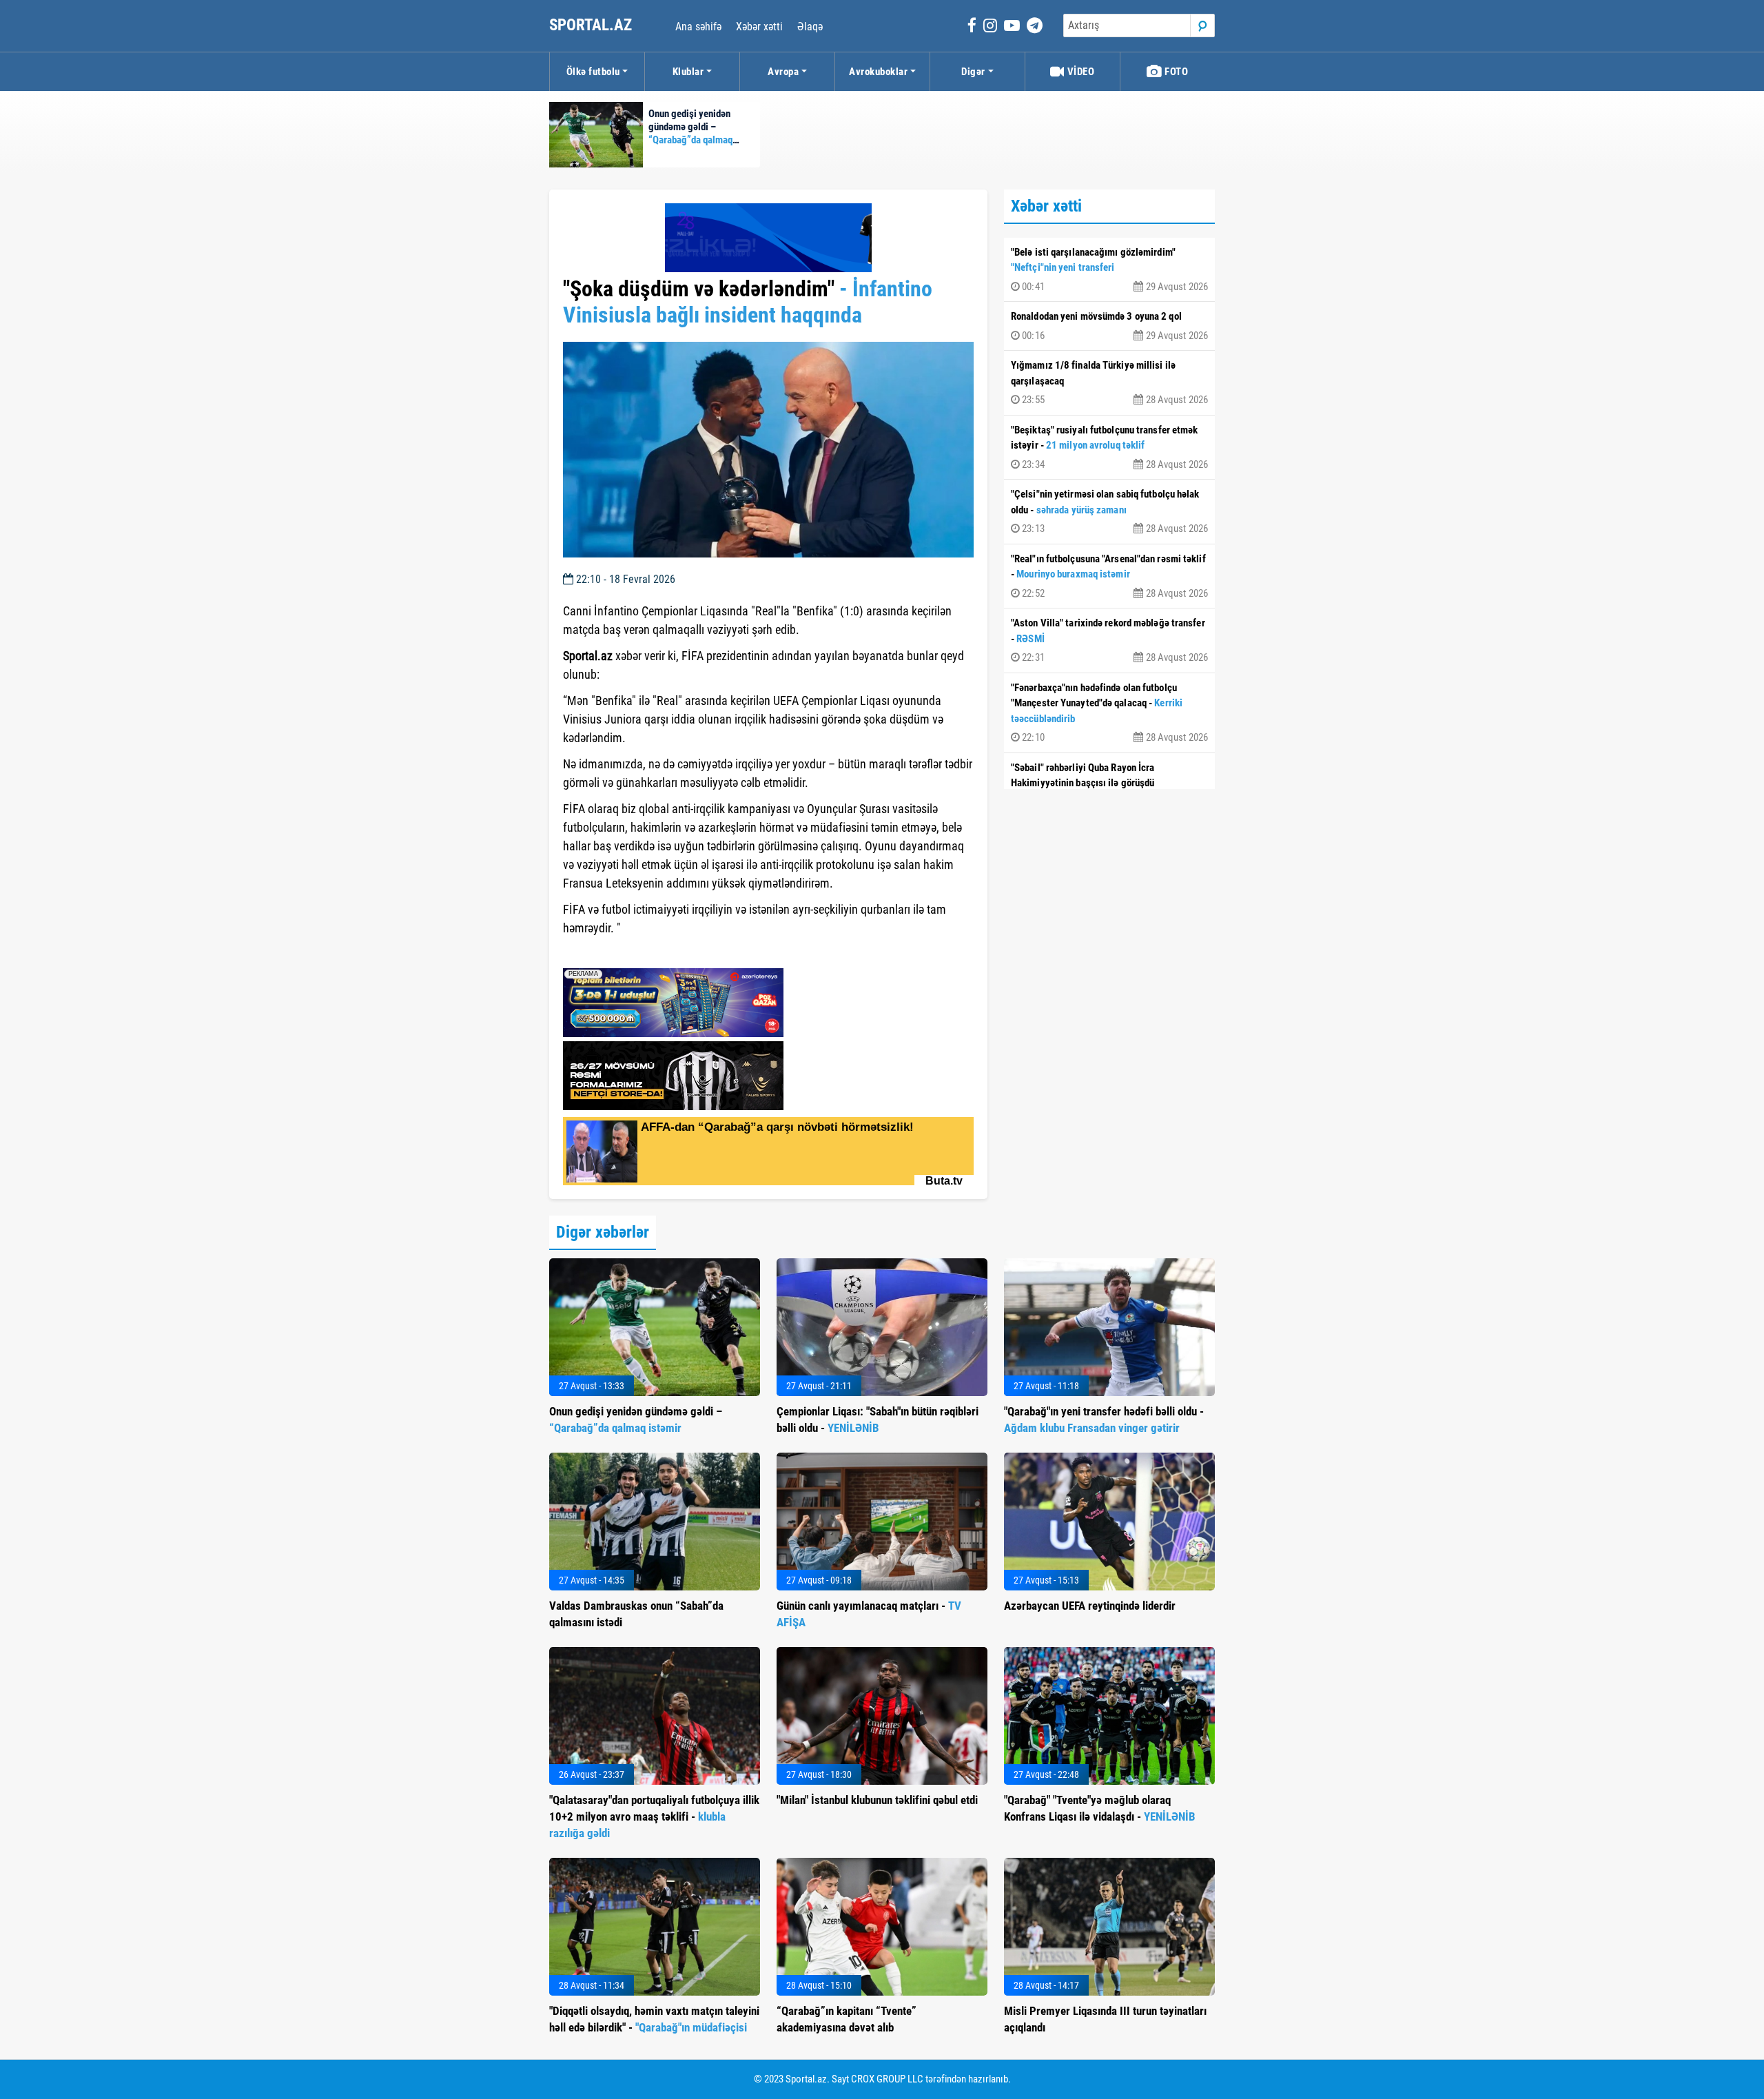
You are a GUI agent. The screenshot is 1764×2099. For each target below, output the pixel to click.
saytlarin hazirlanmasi (619, 953)
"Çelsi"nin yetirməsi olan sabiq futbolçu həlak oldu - (1109, 511)
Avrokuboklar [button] (878, 72)
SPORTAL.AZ (592, 25)
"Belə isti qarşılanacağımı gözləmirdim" (1109, 269)
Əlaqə (810, 27)
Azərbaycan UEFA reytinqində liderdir (1090, 1606)
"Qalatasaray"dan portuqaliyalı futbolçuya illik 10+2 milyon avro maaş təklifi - (654, 1816)
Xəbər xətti (759, 27)
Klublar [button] (688, 72)
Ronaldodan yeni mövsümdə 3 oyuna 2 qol (1109, 326)
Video (1079, 72)
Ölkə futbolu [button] (593, 72)
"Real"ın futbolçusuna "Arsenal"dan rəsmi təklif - (1109, 576)
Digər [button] (973, 72)
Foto (1176, 72)
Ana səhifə (698, 27)
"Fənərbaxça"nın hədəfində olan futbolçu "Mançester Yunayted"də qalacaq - (1109, 713)
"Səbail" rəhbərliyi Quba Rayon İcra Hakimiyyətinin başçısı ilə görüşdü (1109, 785)
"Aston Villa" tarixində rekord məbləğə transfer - (1109, 640)
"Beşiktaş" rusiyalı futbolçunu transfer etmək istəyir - (1109, 447)
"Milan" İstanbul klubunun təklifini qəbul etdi (877, 1800)
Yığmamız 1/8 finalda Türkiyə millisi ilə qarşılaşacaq (1109, 382)
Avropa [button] (783, 72)
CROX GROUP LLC (887, 2079)
